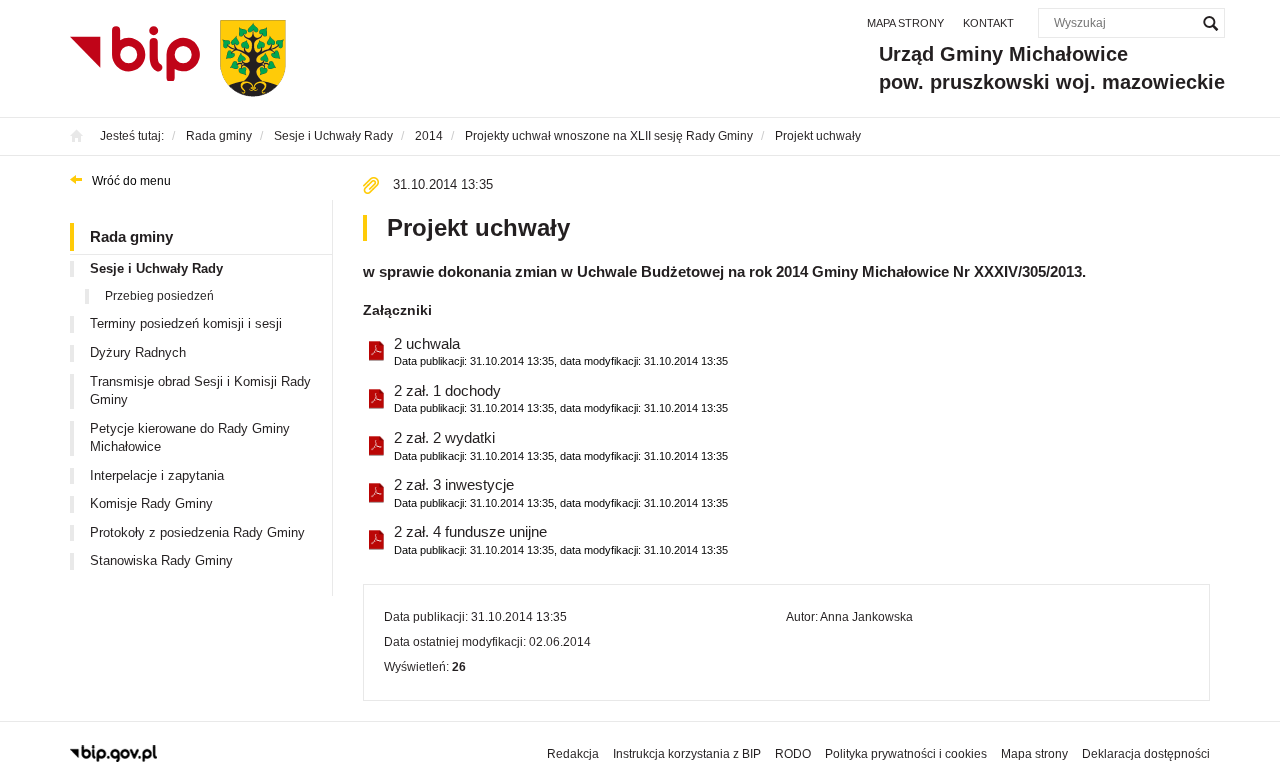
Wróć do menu (131, 181)
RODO (793, 754)
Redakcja (573, 754)
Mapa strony (905, 23)
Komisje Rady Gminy (151, 503)
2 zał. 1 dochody (561, 398)
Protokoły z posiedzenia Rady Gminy (197, 532)
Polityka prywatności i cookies (906, 754)
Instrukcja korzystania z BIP (687, 754)
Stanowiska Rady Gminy (161, 560)
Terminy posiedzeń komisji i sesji (186, 323)
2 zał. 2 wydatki (561, 445)
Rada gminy (131, 236)
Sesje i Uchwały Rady (156, 268)
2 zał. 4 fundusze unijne (561, 539)
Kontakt (988, 23)
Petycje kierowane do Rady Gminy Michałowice (190, 438)
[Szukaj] (1210, 23)
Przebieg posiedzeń (159, 296)
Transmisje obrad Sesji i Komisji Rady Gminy (200, 391)
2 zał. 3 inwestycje (561, 492)
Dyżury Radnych (138, 352)
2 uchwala (561, 351)
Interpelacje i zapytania (157, 475)
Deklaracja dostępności (1146, 754)
